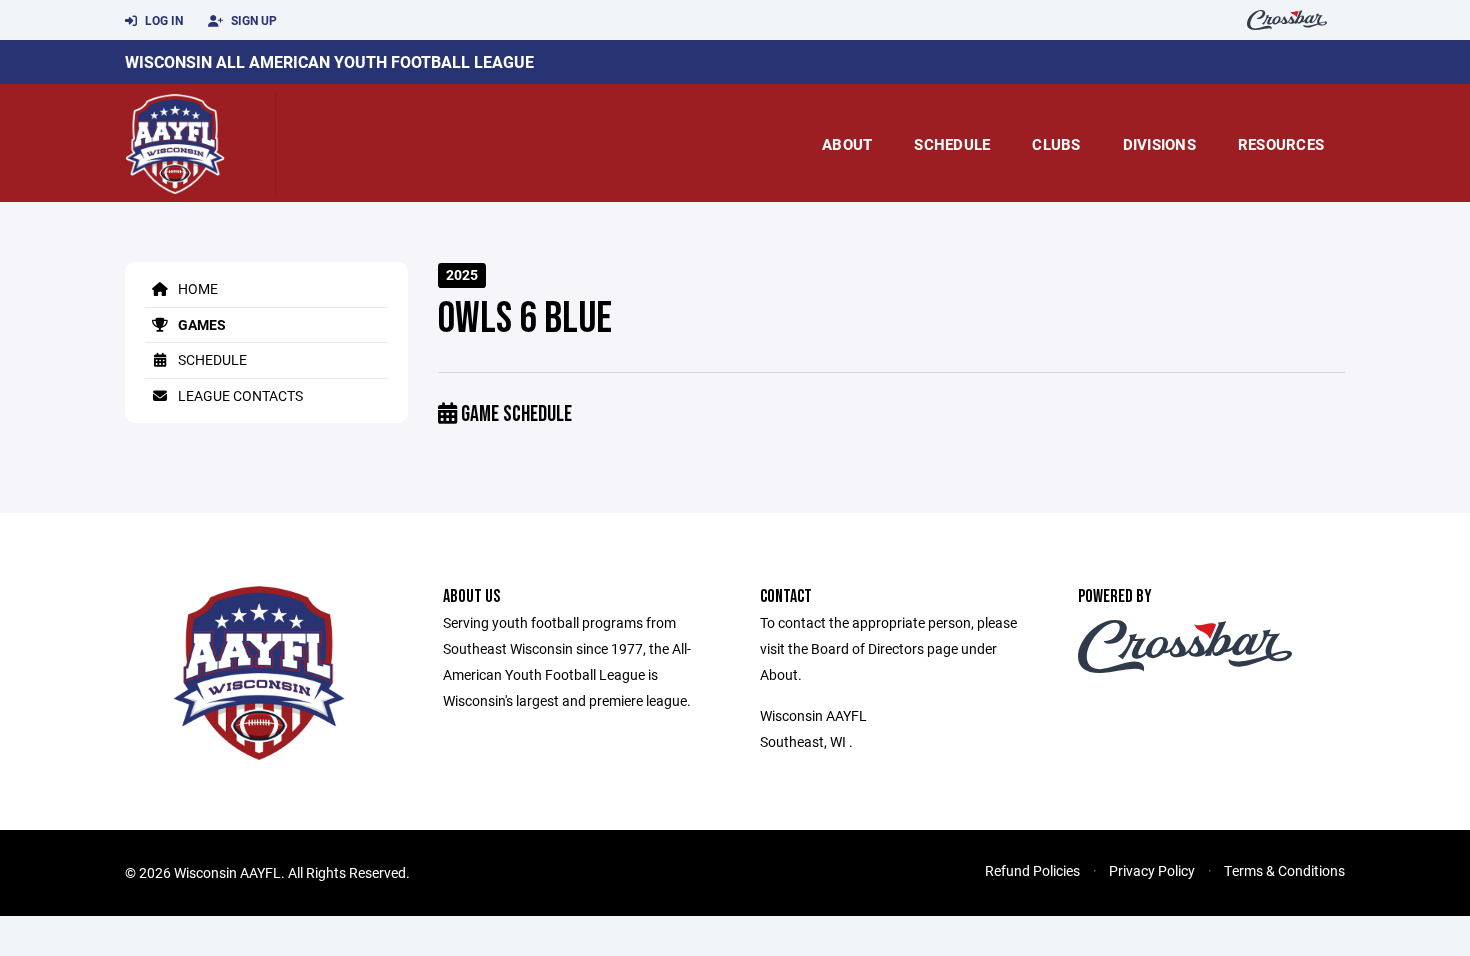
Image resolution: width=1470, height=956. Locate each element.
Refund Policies (1032, 870)
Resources (1281, 144)
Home (196, 288)
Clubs (1056, 144)
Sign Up (252, 20)
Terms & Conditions (1284, 870)
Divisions (1159, 144)
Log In (162, 20)
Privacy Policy (1152, 870)
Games (200, 324)
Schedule (952, 144)
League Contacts (239, 395)
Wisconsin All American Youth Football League (329, 61)
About (847, 144)
